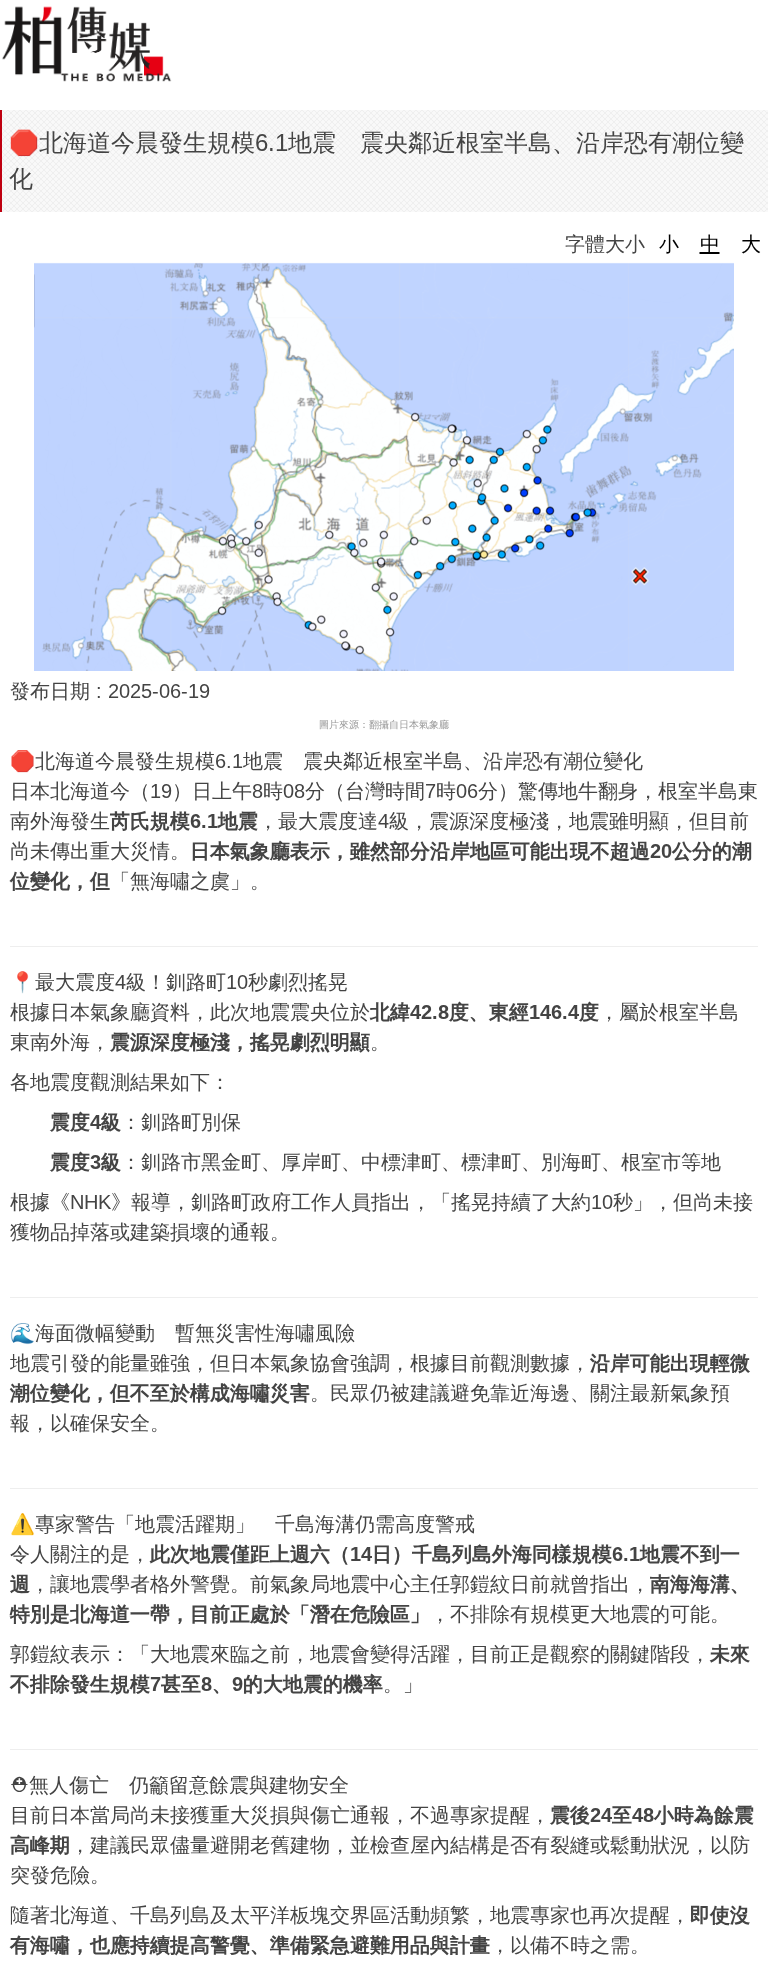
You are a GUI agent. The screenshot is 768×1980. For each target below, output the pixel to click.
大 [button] (751, 244)
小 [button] (669, 244)
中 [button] (710, 244)
